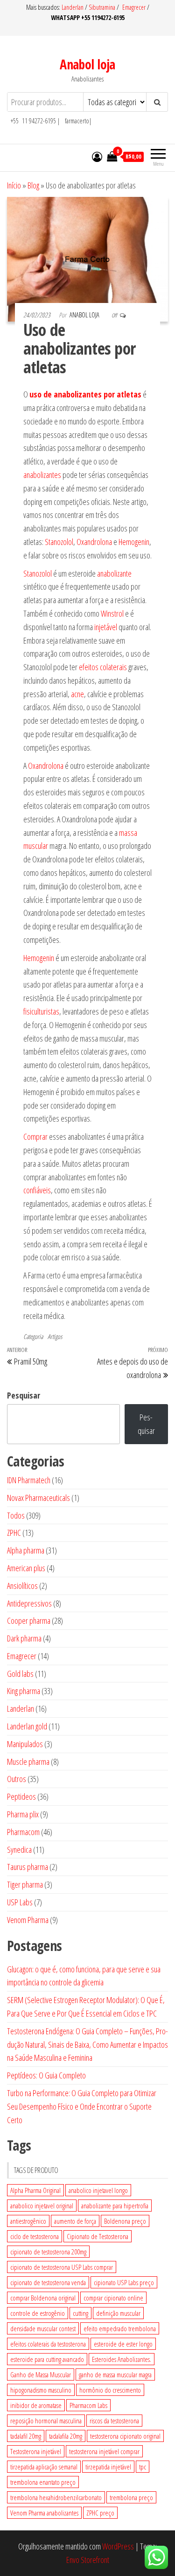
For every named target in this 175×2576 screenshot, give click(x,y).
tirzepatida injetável (108, 2467)
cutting (80, 2313)
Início (14, 185)
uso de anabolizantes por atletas (85, 394)
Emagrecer (134, 7)
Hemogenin (134, 542)
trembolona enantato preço (43, 2482)
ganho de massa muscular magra (115, 2374)
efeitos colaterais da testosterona (48, 2344)
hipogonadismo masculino (41, 2390)
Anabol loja (87, 64)
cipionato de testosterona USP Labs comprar (62, 2267)
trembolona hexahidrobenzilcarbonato (56, 2497)
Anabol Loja (85, 315)
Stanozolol (59, 542)
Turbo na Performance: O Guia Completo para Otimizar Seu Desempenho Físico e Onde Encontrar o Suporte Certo (82, 2106)
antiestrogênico (28, 2221)
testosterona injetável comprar (104, 2451)
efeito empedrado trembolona (120, 2328)
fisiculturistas (41, 1011)
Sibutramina (103, 7)
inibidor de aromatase (36, 2405)
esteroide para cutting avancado (47, 2359)
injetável (106, 627)
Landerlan (73, 7)
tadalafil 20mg (26, 2436)
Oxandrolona (94, 542)
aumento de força (75, 2221)
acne (77, 694)
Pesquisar (24, 1395)
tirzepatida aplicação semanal (44, 2467)
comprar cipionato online (113, 2298)
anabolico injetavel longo (98, 2190)
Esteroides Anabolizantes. (122, 2359)
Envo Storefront (88, 2560)
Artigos (55, 1336)
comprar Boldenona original (43, 2298)
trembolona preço (131, 2497)
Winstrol (112, 613)
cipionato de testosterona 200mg (48, 2252)
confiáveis (37, 1190)
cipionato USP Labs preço (124, 2282)
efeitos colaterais (103, 667)
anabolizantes (42, 475)
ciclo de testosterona (35, 2236)
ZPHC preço (100, 2513)
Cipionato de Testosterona (98, 2236)
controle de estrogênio (38, 2313)
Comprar (35, 1137)
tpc (143, 2467)
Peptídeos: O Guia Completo (46, 2075)
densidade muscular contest (43, 2328)
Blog (33, 185)
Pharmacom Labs (88, 2405)
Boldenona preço (125, 2221)
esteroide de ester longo (123, 2344)
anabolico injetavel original (42, 2206)
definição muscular (118, 2313)
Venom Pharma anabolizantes (44, 2513)
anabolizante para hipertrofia (115, 2206)
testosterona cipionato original (125, 2436)
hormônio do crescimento (110, 2390)
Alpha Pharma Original (35, 2190)
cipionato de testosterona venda (48, 2282)
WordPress (118, 2546)
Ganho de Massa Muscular (41, 2374)
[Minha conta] (97, 156)
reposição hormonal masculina (46, 2421)
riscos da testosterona (114, 2421)
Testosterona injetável (36, 2451)
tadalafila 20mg (66, 2436)
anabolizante (114, 573)
